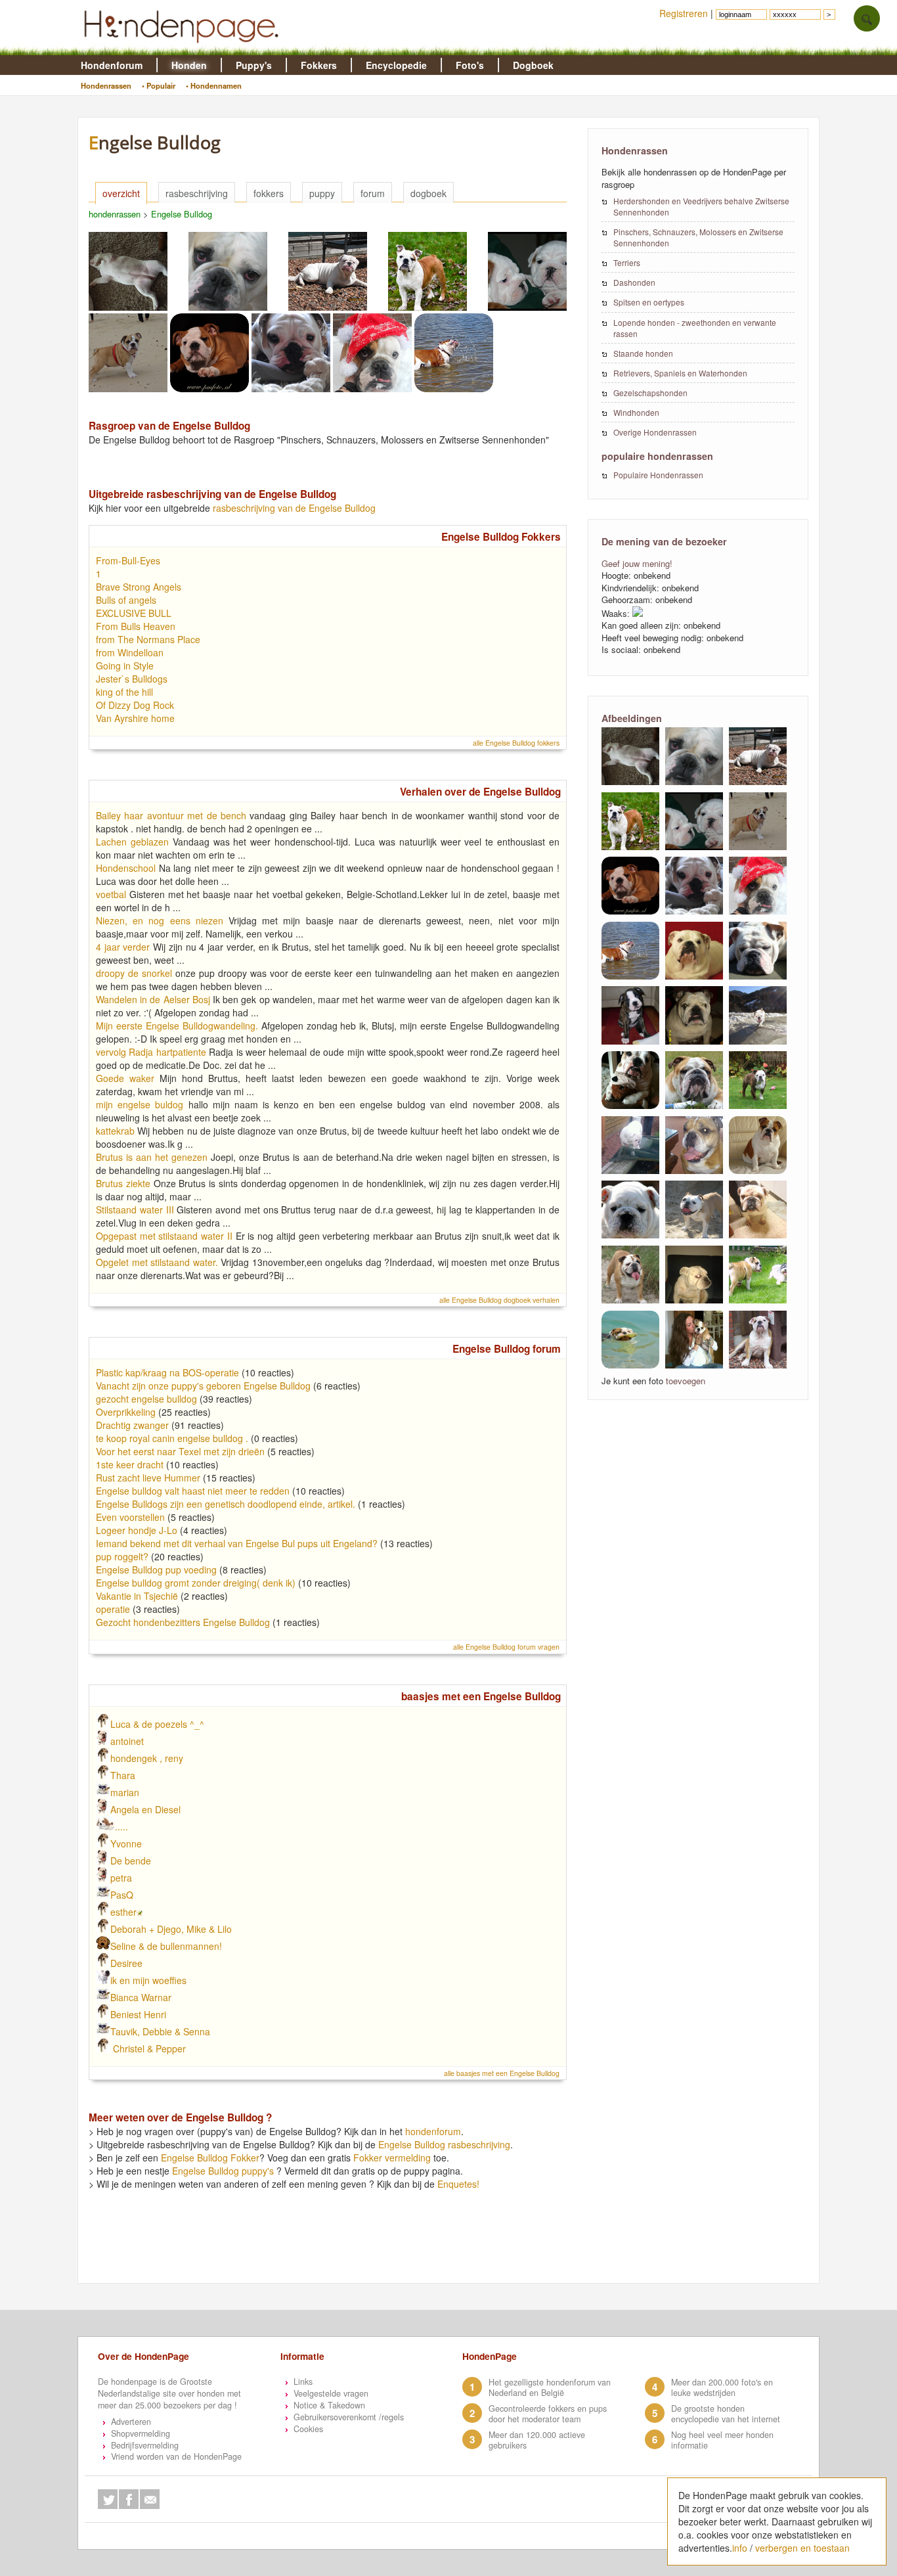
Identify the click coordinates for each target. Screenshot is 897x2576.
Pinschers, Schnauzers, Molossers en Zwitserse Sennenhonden (698, 237)
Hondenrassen (106, 85)
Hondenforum (112, 65)
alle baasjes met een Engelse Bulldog (502, 2073)
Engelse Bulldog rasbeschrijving (444, 2144)
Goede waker (125, 1078)
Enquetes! (458, 2184)
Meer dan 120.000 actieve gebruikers (537, 2440)
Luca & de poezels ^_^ (157, 1724)
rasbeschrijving (197, 193)
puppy (322, 193)
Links (303, 2382)
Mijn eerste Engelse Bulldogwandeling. (177, 1026)
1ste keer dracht (130, 1464)
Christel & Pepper (148, 2048)
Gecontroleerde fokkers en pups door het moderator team (548, 2414)
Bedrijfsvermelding (145, 2445)
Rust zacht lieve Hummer (148, 1478)
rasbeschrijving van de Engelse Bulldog (294, 508)
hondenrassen (115, 214)
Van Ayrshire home (135, 718)
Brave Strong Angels (139, 587)
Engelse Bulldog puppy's (223, 2171)
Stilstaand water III (135, 1209)
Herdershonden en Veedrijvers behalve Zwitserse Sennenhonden (701, 206)
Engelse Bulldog (182, 214)
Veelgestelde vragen (331, 2393)
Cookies (308, 2429)
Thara (123, 1775)
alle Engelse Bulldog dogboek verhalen (499, 1300)
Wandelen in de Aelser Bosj (153, 999)
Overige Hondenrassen (655, 432)
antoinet (127, 1741)
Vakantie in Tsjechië (138, 1596)
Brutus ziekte (123, 1183)
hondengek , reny (147, 1758)
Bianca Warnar (141, 1997)
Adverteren (131, 2422)
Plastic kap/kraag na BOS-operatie (167, 1372)
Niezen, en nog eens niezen (160, 920)
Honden (189, 65)
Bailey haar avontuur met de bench (171, 815)
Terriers (627, 262)
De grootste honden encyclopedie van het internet (726, 2414)
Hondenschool (126, 868)
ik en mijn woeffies (148, 1980)
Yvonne (126, 1843)
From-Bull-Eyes (128, 560)
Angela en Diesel (145, 1809)
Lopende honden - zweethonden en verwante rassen (695, 328)
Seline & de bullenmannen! (166, 1946)
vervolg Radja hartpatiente (151, 1052)
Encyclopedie (396, 65)
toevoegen (686, 1381)
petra (121, 1878)
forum (373, 193)
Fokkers (319, 65)
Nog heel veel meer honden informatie (722, 2440)
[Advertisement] (334, 2251)
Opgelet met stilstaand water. (157, 1262)
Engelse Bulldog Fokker (210, 2158)
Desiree (126, 1963)
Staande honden (643, 353)
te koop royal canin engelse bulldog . (173, 1438)
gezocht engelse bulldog (146, 1399)
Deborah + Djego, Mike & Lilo (171, 1929)
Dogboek (533, 65)
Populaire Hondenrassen (658, 475)
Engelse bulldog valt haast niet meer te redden (193, 1491)
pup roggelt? (122, 1556)
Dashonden (634, 282)
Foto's (470, 65)
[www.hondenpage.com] (184, 49)
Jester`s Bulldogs (132, 679)
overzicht (121, 193)
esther (123, 1912)
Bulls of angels (126, 600)
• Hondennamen (214, 85)
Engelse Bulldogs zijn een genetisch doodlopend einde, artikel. (226, 1504)
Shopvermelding (141, 2433)
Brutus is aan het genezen (152, 1157)
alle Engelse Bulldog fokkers (516, 743)
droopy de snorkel (134, 973)
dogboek (428, 193)
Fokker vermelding (392, 2158)
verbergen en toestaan (802, 2548)
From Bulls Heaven (136, 626)
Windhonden (636, 412)
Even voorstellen (132, 1517)
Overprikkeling (126, 1412)
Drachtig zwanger (132, 1425)
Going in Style (125, 666)
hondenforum (433, 2131)
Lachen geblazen (132, 842)
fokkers (269, 193)
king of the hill (124, 692)
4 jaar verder (123, 947)
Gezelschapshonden (650, 393)
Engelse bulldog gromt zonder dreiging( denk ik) (196, 1583)
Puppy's (254, 65)
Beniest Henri (138, 2014)
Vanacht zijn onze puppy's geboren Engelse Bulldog (203, 1386)
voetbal (111, 894)
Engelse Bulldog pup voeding (156, 1570)
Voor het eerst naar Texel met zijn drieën (182, 1451)
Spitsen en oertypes (649, 302)
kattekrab (115, 1131)
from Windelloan (130, 652)
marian (125, 1792)
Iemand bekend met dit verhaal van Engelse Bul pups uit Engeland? (237, 1543)
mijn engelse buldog (140, 1104)
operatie (113, 1609)
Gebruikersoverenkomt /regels (349, 2417)
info (740, 2548)
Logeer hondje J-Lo (137, 1530)
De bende (131, 1861)
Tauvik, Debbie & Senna (160, 2031)
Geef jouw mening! (637, 563)
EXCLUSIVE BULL (134, 613)
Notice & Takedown (329, 2405)
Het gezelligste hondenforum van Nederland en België (550, 2387)
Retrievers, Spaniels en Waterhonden (680, 373)
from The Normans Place (148, 639)
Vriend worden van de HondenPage (176, 2456)
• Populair (159, 85)
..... (121, 1826)
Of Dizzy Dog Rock (135, 705)
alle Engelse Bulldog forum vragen (506, 1647)
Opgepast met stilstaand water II (164, 1236)
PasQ (122, 1895)
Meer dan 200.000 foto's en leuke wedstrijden (722, 2387)
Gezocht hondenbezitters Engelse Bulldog (183, 1622)
